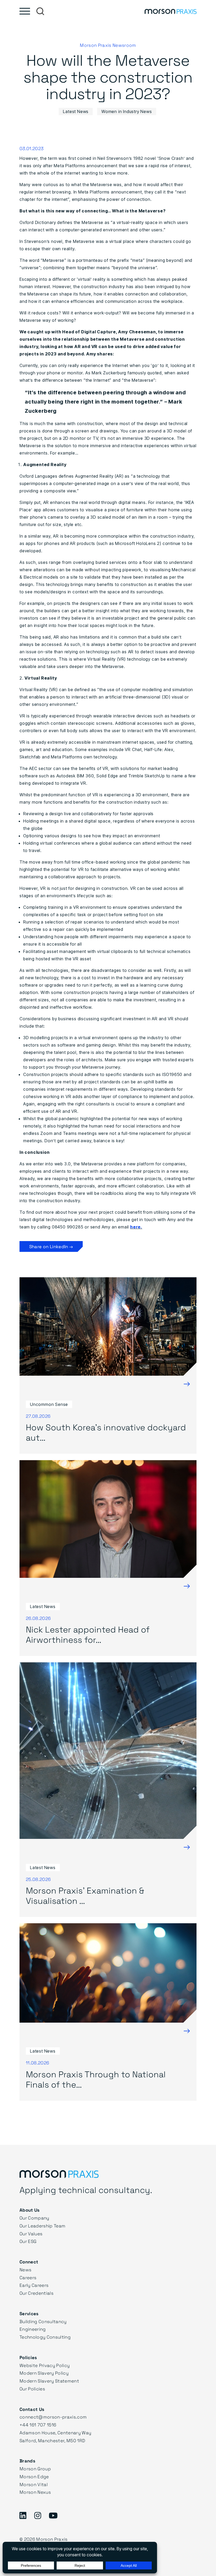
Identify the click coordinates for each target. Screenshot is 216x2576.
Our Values (31, 2234)
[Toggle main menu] (25, 11)
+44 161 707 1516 (38, 2425)
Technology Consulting (45, 2337)
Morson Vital (34, 2484)
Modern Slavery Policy (44, 2373)
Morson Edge (34, 2476)
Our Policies (32, 2389)
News (25, 2270)
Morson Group (35, 2469)
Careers (28, 2277)
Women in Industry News (127, 111)
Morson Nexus (35, 2492)
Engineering (33, 2329)
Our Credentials (36, 2293)
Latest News (76, 111)
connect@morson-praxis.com (53, 2417)
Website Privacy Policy (45, 2365)
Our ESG (28, 2241)
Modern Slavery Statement (49, 2381)
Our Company (34, 2218)
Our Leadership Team (42, 2226)
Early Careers (34, 2285)
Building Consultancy (43, 2321)
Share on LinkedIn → (51, 1246)
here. (136, 1227)
